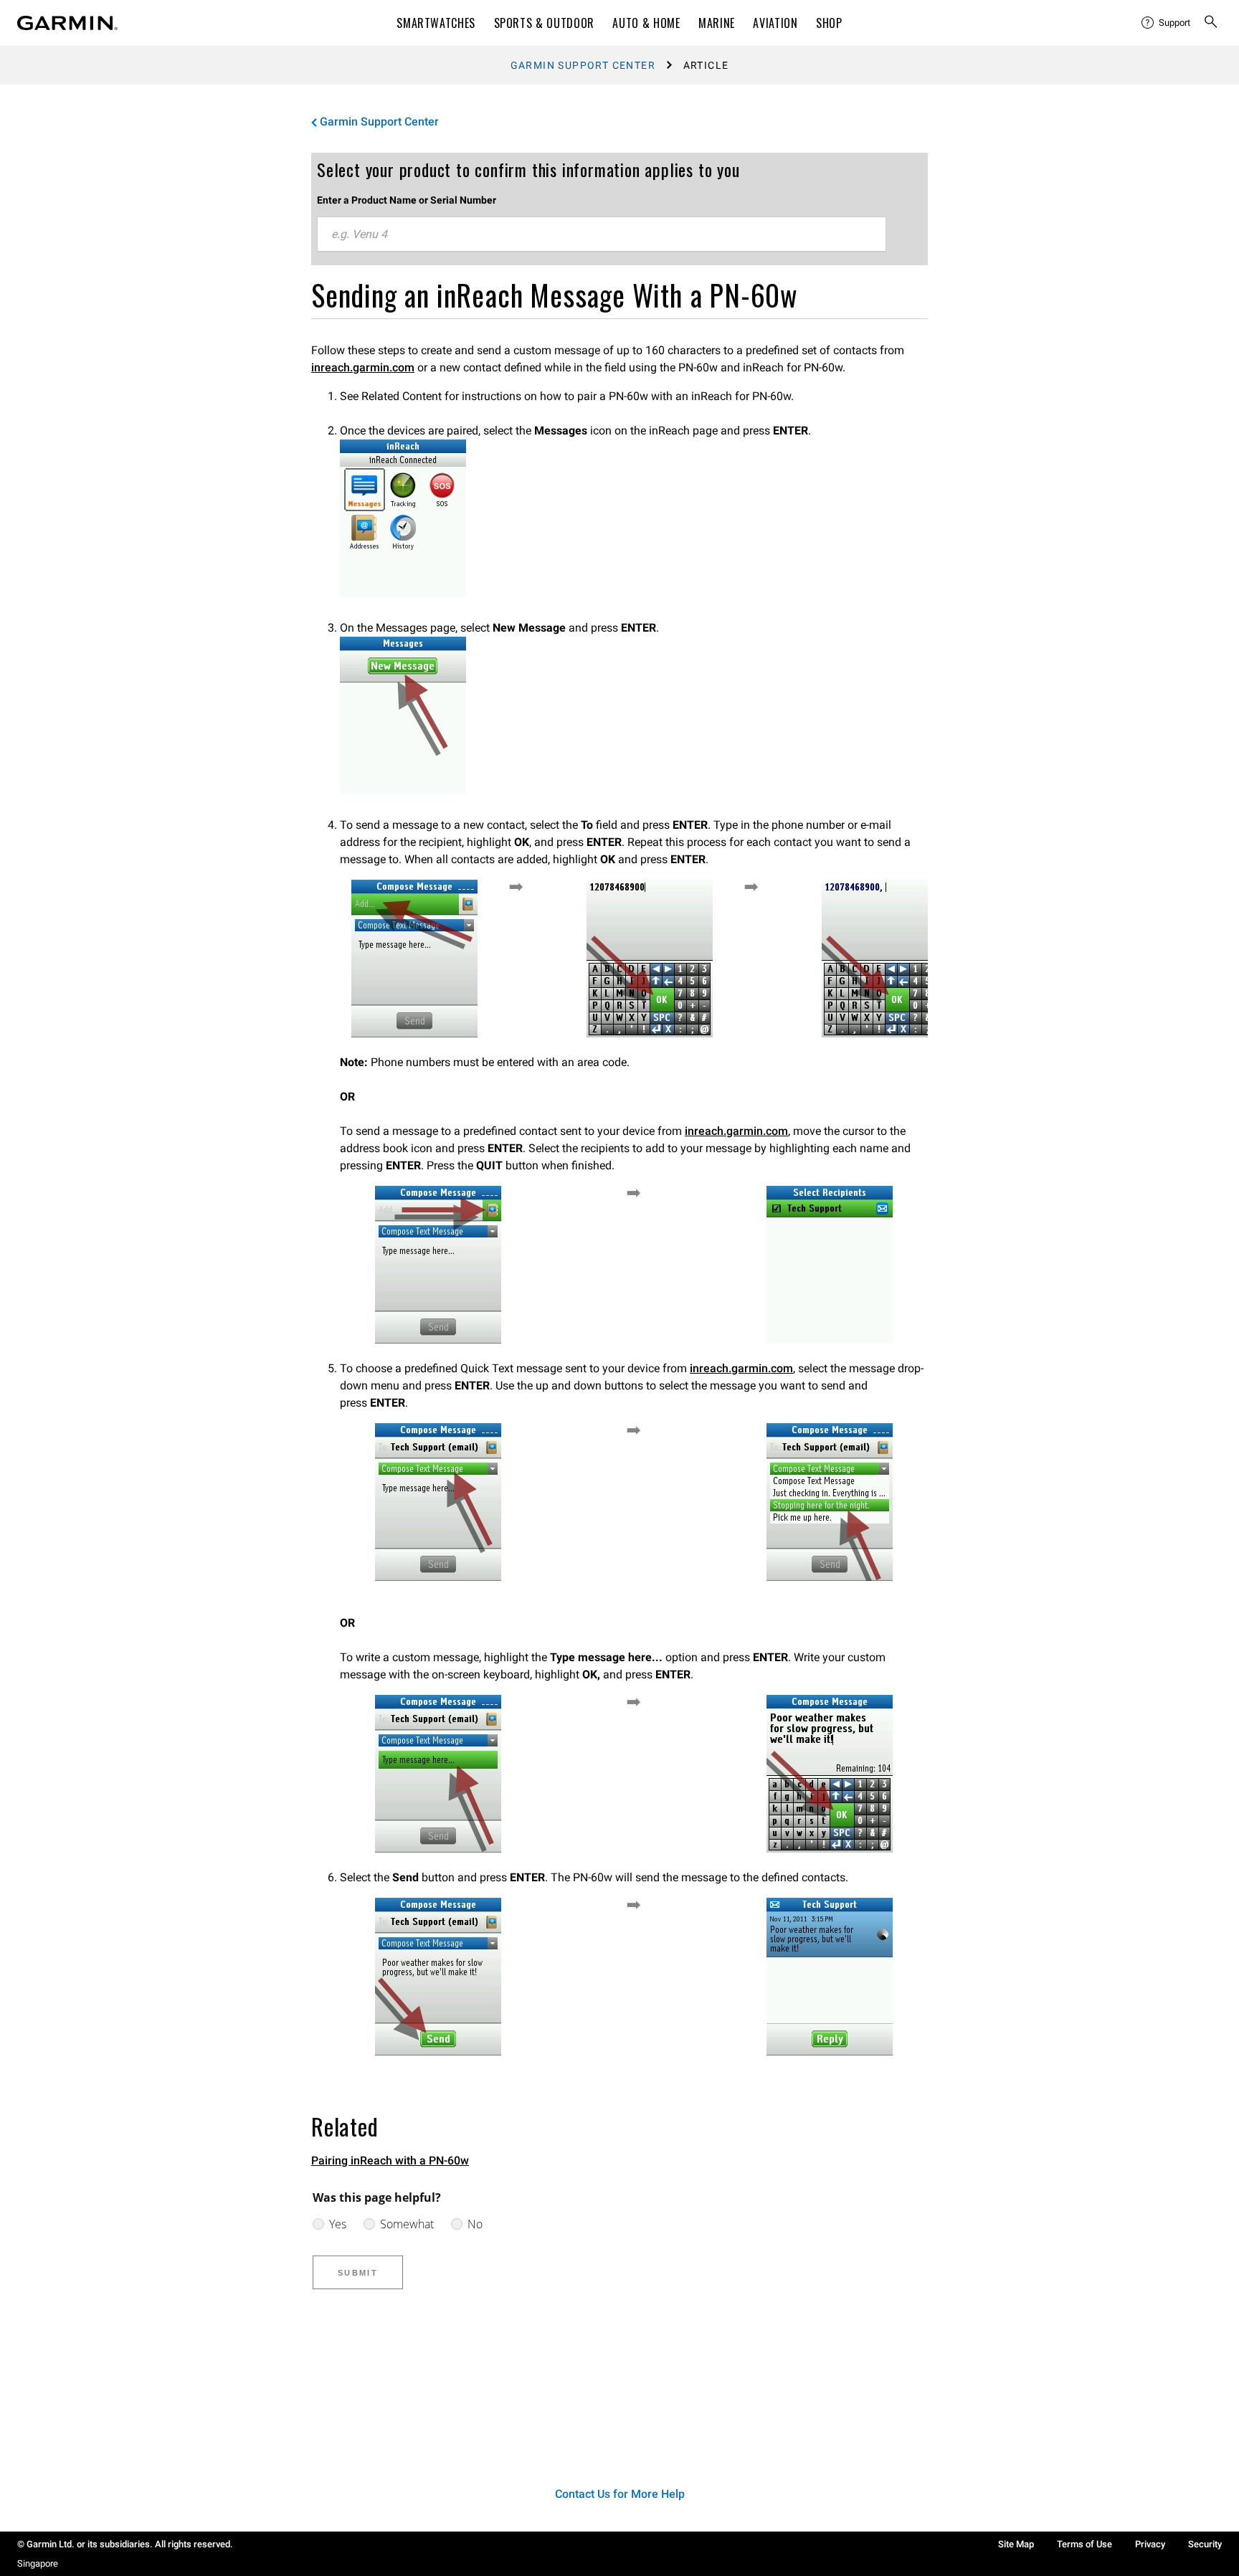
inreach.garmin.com (363, 367)
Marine (717, 23)
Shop (829, 23)
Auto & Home (646, 23)
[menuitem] (1167, 23)
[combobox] (602, 234)
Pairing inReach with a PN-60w (390, 2161)
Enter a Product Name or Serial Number (407, 200)
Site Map (1016, 2544)
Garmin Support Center (583, 65)
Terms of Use (1084, 2544)
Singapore (38, 2563)
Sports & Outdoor (544, 23)
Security (1205, 2544)
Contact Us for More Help (620, 2494)
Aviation (775, 23)
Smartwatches (436, 23)
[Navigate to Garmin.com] (67, 23)
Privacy (1150, 2544)
